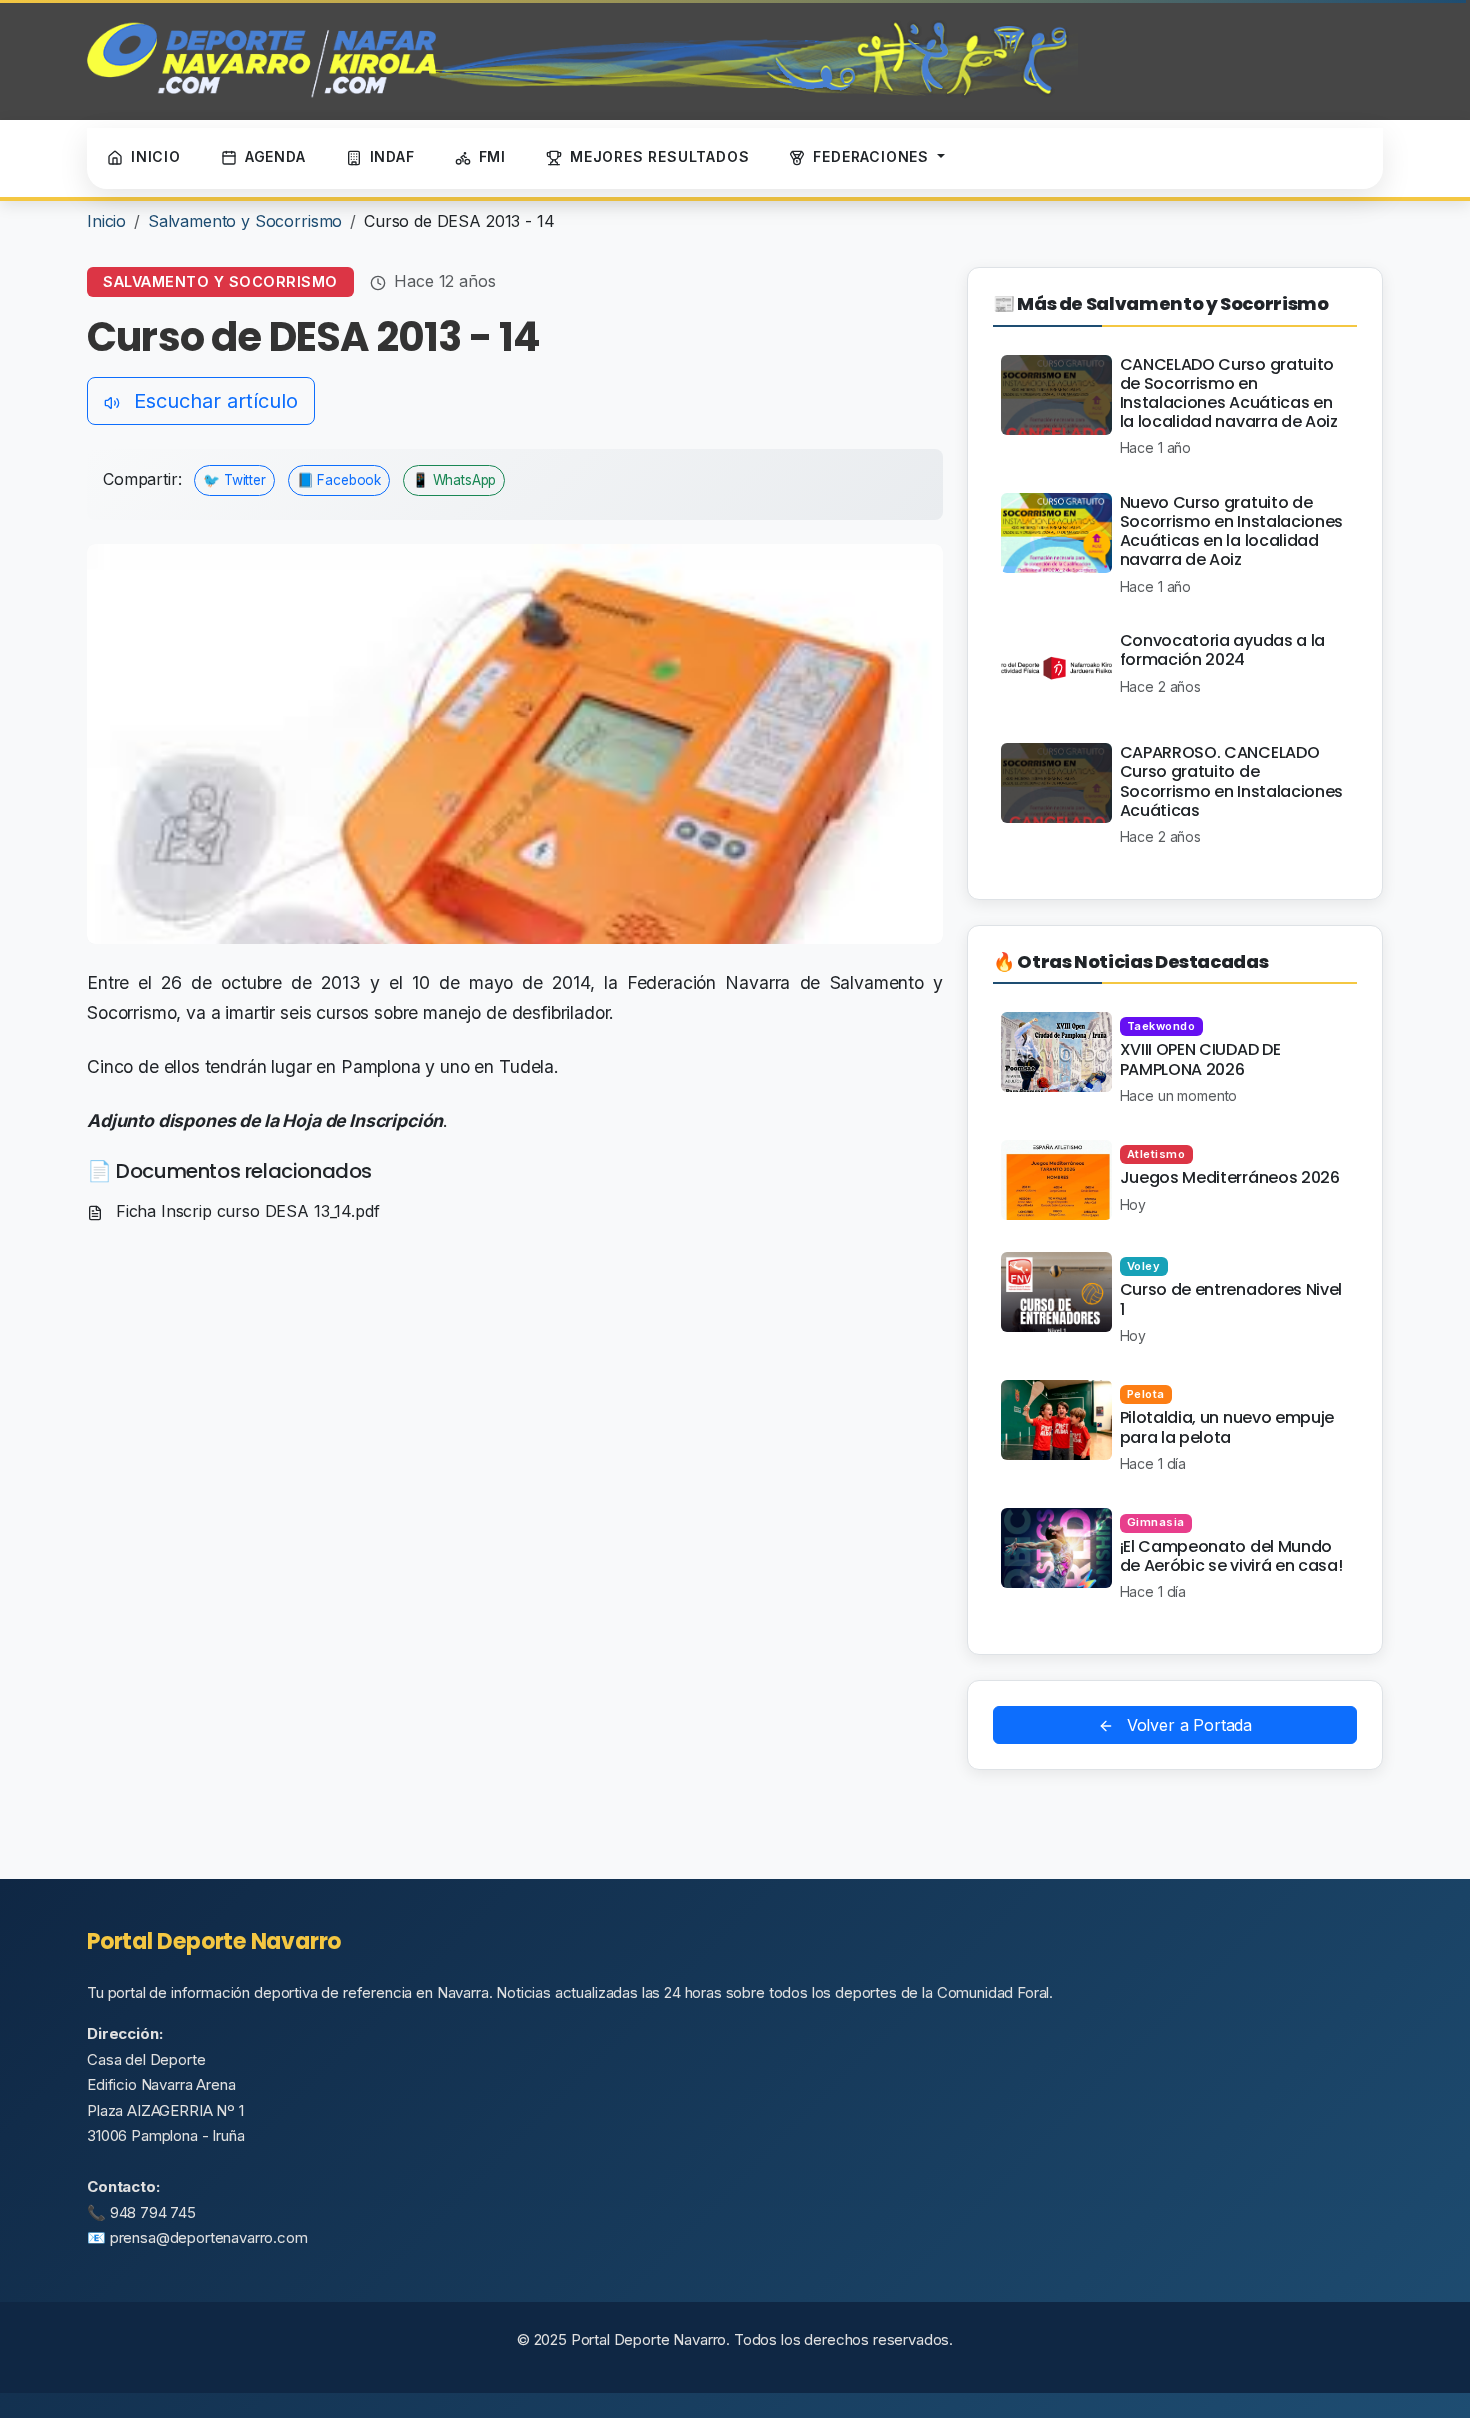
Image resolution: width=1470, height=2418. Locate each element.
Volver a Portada (1187, 1725)
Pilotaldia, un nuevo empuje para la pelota (1227, 1427)
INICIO (156, 156)
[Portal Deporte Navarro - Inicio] (582, 60)
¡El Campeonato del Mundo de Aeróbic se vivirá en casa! (1231, 1556)
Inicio (106, 221)
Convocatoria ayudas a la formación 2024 (1222, 650)
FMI (492, 156)
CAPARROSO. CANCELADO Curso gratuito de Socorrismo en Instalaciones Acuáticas (1231, 781)
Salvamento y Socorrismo (245, 221)
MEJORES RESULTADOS (659, 156)
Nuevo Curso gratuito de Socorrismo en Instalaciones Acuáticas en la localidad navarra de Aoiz (1231, 531)
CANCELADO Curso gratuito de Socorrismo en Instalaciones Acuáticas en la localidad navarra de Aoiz (1229, 393)
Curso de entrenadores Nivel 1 (1231, 1299)
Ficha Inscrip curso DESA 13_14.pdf (245, 1211)
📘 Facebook (339, 480)
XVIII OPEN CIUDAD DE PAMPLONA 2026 (1200, 1059)
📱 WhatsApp (454, 480)
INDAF (392, 156)
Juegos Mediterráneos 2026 (1230, 1177)
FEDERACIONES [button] (873, 156)
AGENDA (275, 156)
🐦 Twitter (234, 480)
